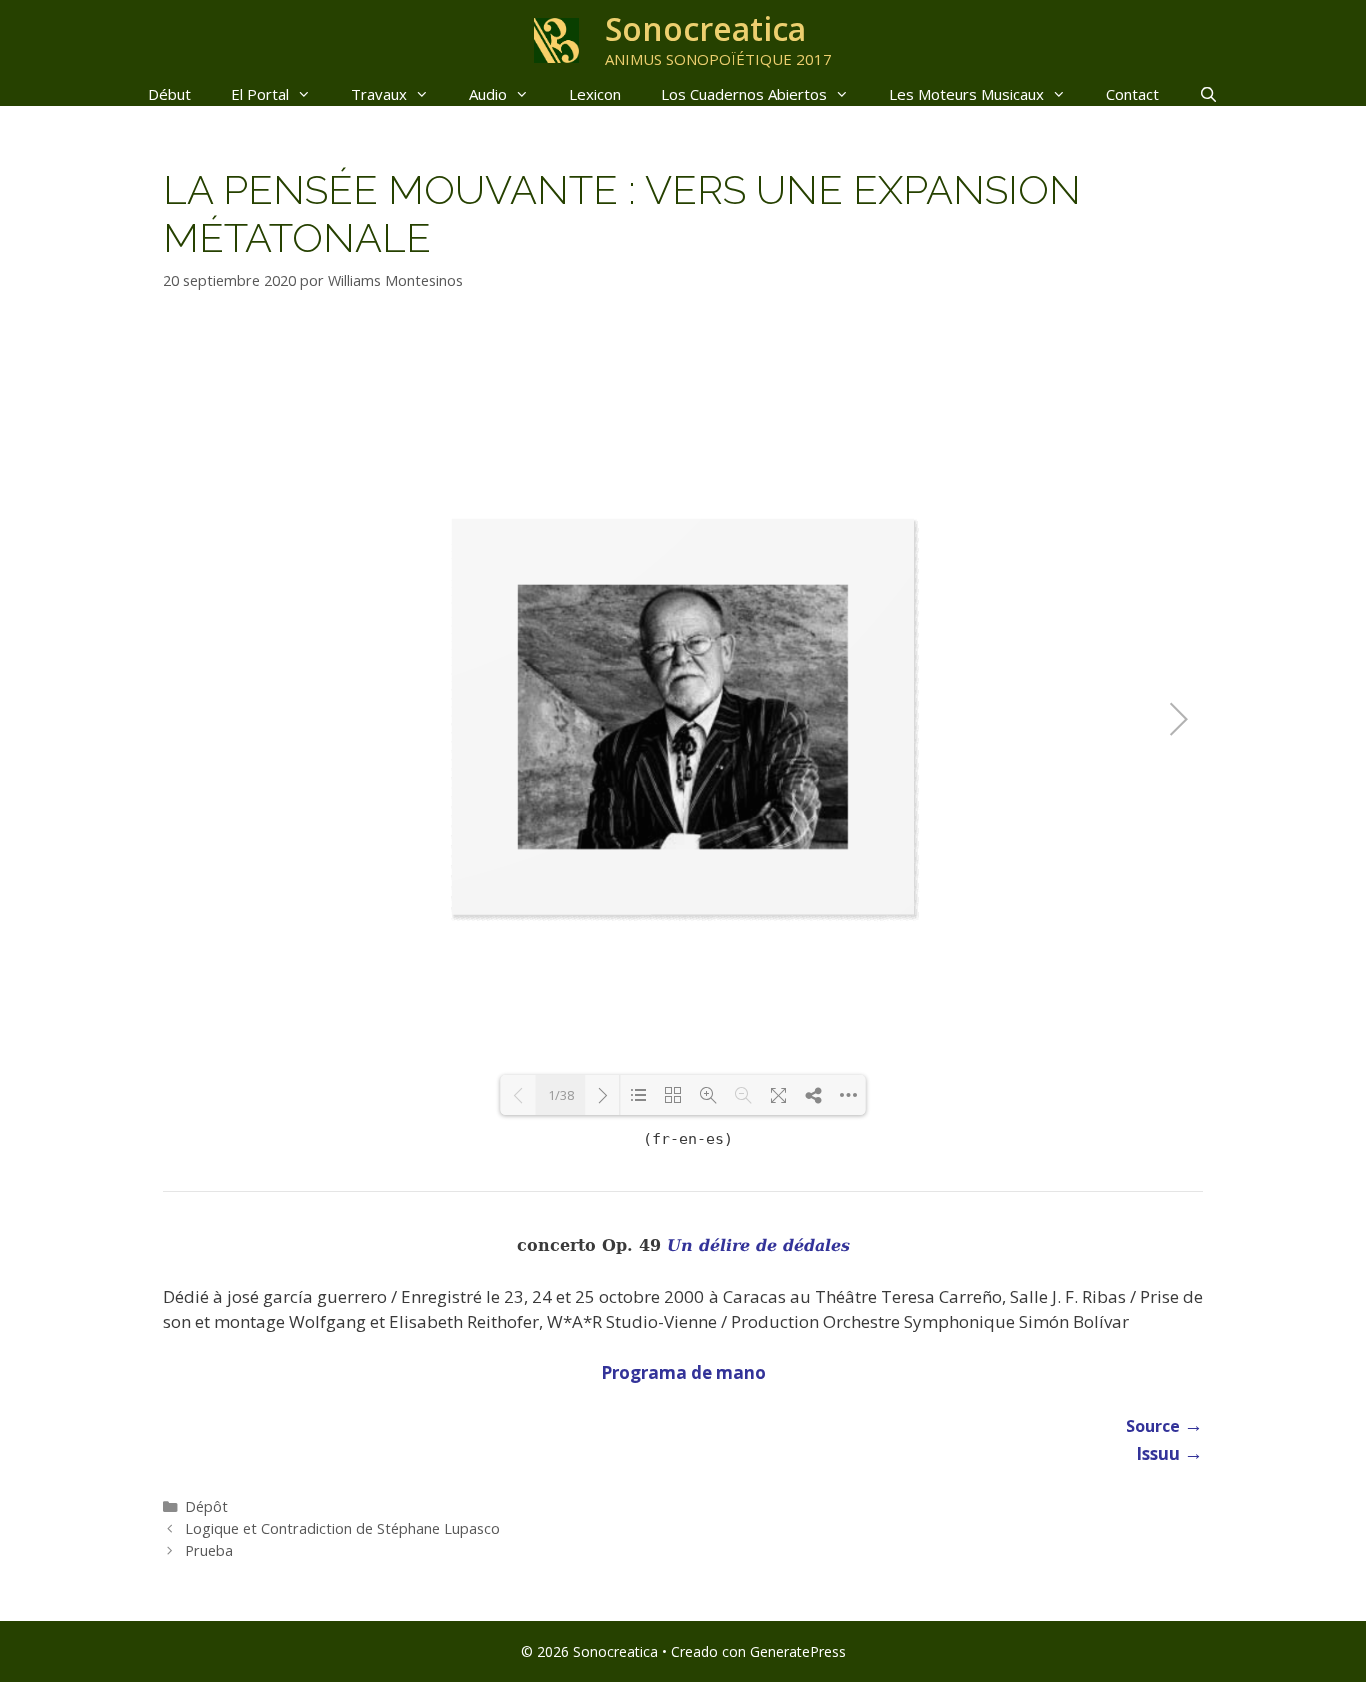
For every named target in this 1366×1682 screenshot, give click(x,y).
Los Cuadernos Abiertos (744, 94)
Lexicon (595, 94)
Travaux (379, 94)
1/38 (561, 1095)
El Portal (260, 94)
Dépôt (206, 1506)
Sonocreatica (705, 28)
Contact (1132, 94)
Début (169, 94)
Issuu (1169, 1453)
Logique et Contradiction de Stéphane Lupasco (342, 1528)
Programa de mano (683, 1372)
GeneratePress (798, 1651)
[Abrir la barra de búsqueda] (1208, 94)
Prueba (209, 1550)
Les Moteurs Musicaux (966, 94)
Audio (488, 94)
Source (1164, 1426)
